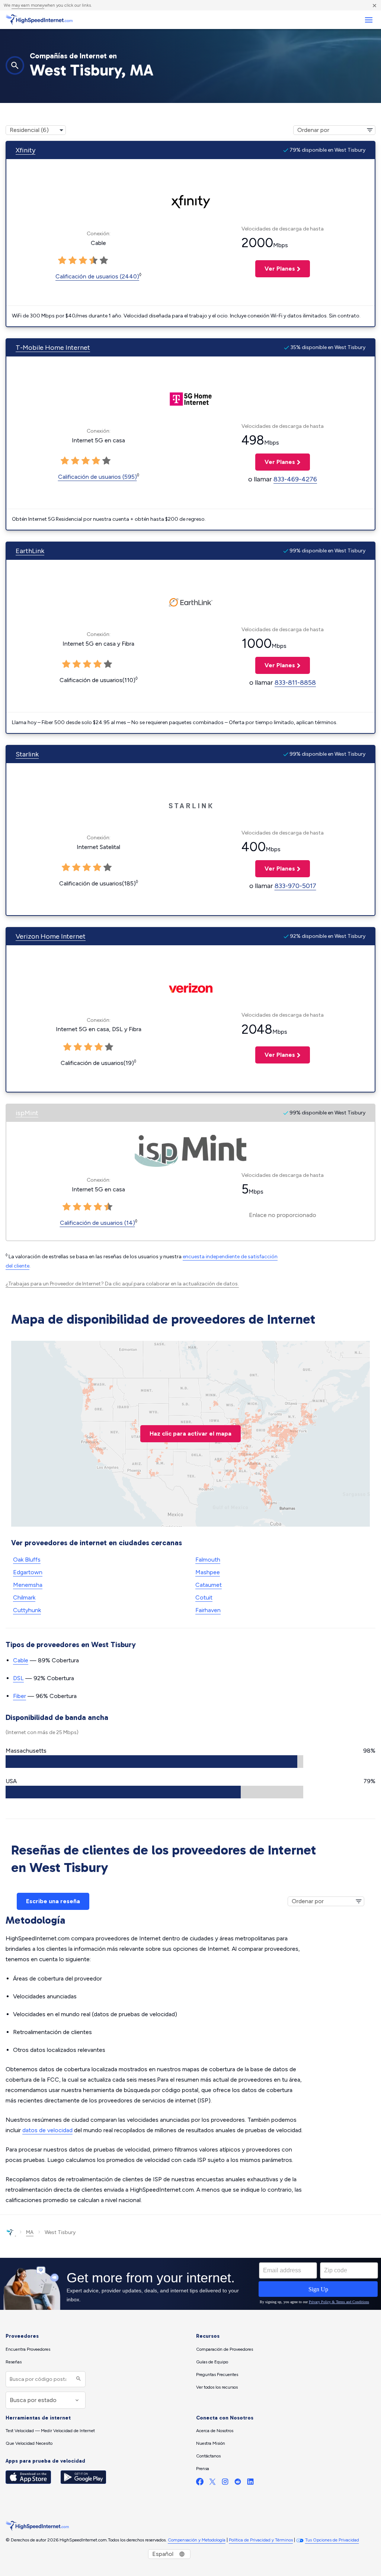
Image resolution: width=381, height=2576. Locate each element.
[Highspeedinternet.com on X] (212, 2483)
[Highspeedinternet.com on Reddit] (238, 2483)
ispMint (27, 1113)
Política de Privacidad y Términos (261, 2540)
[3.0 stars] (83, 261)
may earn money (28, 5)
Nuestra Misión (211, 2443)
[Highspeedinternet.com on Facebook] (200, 2483)
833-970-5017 (295, 886)
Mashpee (208, 1572)
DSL (18, 1678)
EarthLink (30, 551)
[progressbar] (154, 1762)
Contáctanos (208, 2456)
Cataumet (209, 1585)
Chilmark (24, 1597)
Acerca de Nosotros (215, 2431)
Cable (21, 1660)
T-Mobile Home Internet (53, 348)
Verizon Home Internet (51, 936)
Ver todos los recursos (217, 2387)
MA (30, 2232)
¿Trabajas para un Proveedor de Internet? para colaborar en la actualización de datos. (122, 1284)
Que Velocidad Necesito (29, 2443)
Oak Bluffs (27, 1560)
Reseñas (14, 2362)
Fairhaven (208, 1610)
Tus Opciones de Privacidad (332, 2540)
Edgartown (28, 1572)
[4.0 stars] (93, 261)
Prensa (203, 2469)
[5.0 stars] (104, 261)
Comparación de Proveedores (225, 2349)
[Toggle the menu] (369, 20)
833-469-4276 (295, 479)
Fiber (20, 1696)
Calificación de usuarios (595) (97, 477)
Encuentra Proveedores (28, 2349)
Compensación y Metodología (197, 2540)
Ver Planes (275, 269)
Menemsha (28, 1585)
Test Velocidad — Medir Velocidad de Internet (50, 2431)
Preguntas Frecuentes (217, 2375)
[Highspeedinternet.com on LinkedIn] (250, 2483)
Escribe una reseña (53, 1901)
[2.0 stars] (73, 261)
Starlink (27, 754)
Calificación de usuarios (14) (97, 1223)
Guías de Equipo (212, 2362)
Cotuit (204, 1597)
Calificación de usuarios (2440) (97, 276)
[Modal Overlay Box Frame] (190, 2284)
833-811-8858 (295, 682)
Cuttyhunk (27, 1610)
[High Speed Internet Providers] (39, 20)
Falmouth (208, 1560)
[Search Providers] (78, 2379)
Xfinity (25, 150)
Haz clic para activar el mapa (190, 1434)
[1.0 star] (62, 261)
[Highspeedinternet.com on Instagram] (225, 2483)
